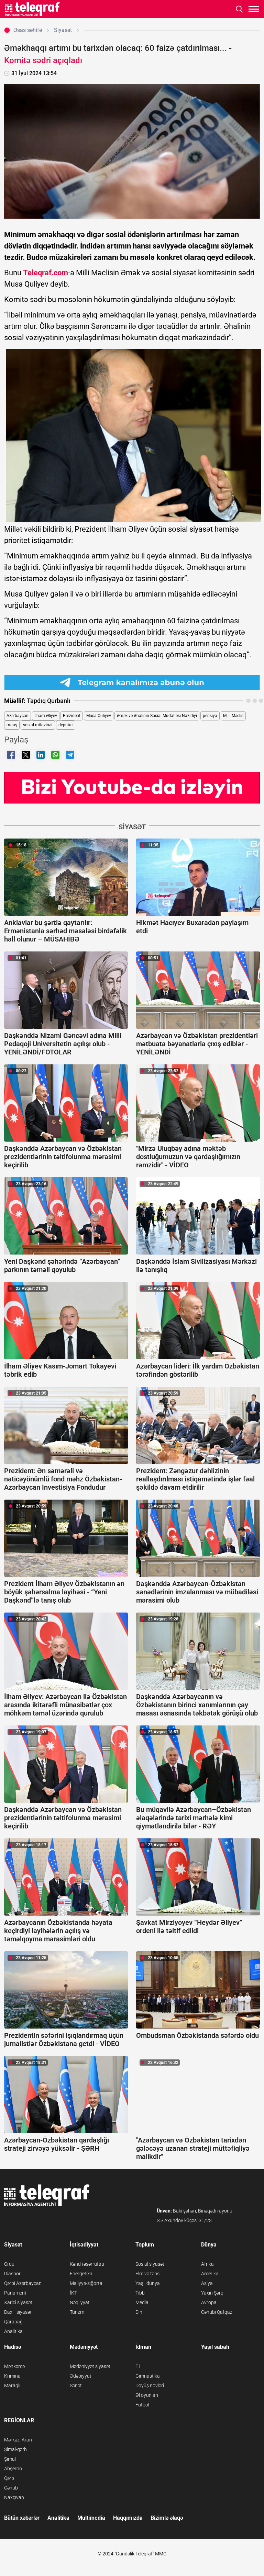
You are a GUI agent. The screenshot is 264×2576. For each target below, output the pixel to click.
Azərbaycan (18, 716)
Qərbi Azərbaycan (23, 2283)
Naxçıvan (14, 2497)
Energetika (81, 2274)
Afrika (207, 2264)
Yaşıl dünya (148, 2283)
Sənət (76, 2386)
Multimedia (91, 2518)
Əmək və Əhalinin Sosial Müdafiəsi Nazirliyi (157, 716)
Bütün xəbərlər (22, 2518)
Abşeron (13, 2469)
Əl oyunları (147, 2395)
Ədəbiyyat (81, 2376)
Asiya (207, 2283)
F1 (138, 2366)
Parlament (15, 2293)
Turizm (77, 2312)
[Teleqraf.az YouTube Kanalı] (132, 787)
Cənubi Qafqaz (217, 2312)
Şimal (10, 2459)
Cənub (11, 2488)
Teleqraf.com (46, 273)
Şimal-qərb (15, 2449)
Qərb (9, 2478)
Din (139, 2312)
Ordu (9, 2264)
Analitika (13, 2331)
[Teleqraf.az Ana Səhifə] (32, 9)
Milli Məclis (233, 716)
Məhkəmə (14, 2366)
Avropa (209, 2302)
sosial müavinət (38, 725)
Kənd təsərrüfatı (87, 2264)
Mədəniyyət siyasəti (91, 2366)
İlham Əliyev (46, 716)
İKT (73, 2293)
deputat (66, 725)
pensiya (210, 716)
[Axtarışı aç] (239, 9)
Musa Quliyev (99, 716)
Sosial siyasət (150, 2264)
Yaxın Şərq (212, 2293)
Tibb (140, 2293)
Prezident (72, 716)
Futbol (142, 2405)
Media (142, 2302)
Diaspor (12, 2274)
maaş (12, 725)
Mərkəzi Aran (18, 2440)
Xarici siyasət (18, 2302)
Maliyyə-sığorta (86, 2283)
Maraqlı (12, 2386)
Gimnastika (148, 2376)
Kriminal (13, 2376)
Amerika (210, 2274)
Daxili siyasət (18, 2312)
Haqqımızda (128, 2518)
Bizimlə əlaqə (167, 2518)
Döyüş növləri (150, 2386)
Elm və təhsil (148, 2274)
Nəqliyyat (80, 2302)
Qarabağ (13, 2322)
